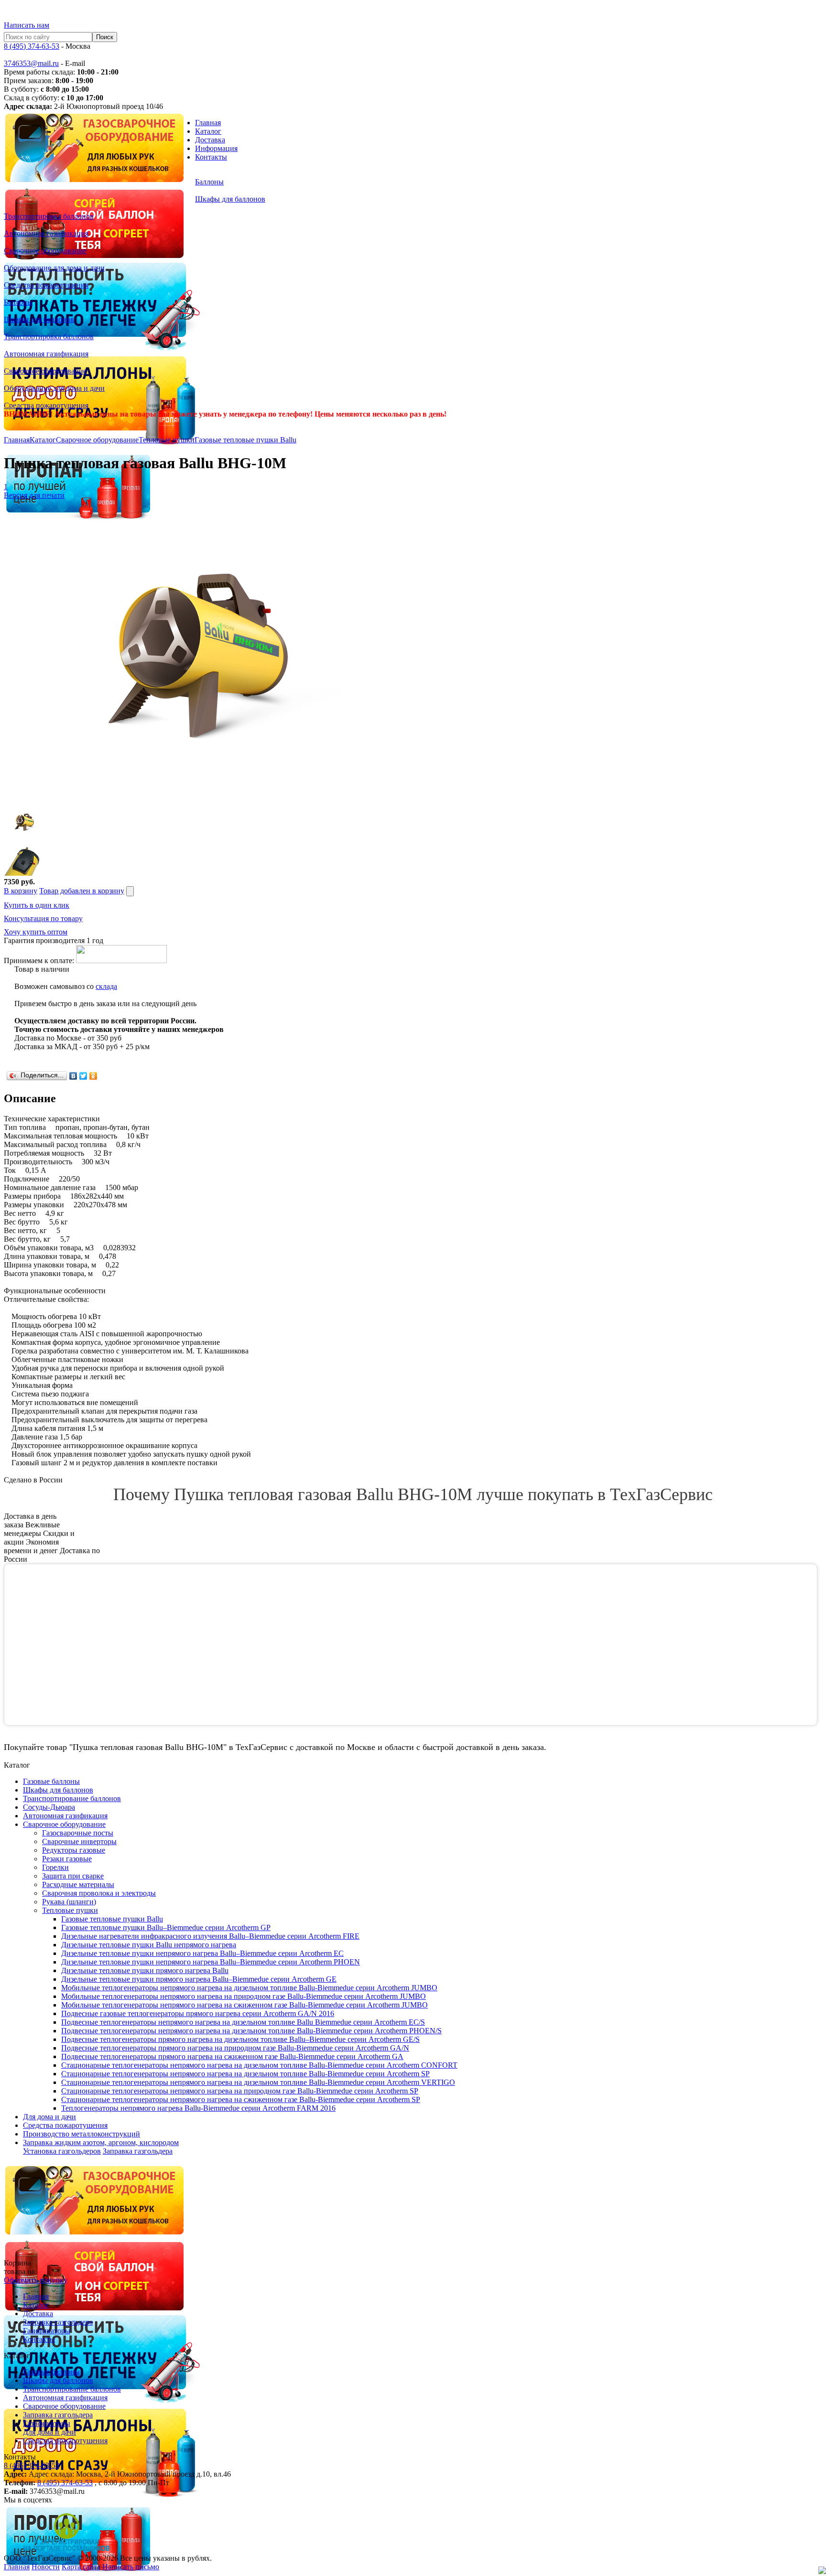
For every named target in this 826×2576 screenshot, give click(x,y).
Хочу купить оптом (36, 932)
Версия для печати (34, 495)
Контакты (211, 157)
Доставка (210, 140)
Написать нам (27, 25)
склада (106, 986)
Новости (46, 2567)
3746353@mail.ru (31, 63)
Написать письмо (131, 2567)
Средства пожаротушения (65, 2441)
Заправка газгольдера (138, 2151)
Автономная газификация (65, 2398)
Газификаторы (47, 2331)
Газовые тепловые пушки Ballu (245, 440)
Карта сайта (81, 2567)
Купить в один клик (37, 905)
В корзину (21, 891)
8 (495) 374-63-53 (32, 46)
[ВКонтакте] (73, 1076)
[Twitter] (83, 1076)
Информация (216, 148)
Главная (208, 123)
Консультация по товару (43, 918)
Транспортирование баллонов (72, 2389)
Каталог (208, 131)
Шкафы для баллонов (58, 2380)
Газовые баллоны (51, 2372)
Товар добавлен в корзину (82, 891)
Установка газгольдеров (62, 2151)
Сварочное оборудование (97, 440)
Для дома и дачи (49, 2432)
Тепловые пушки (167, 440)
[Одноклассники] (93, 1076)
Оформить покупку (36, 2280)
